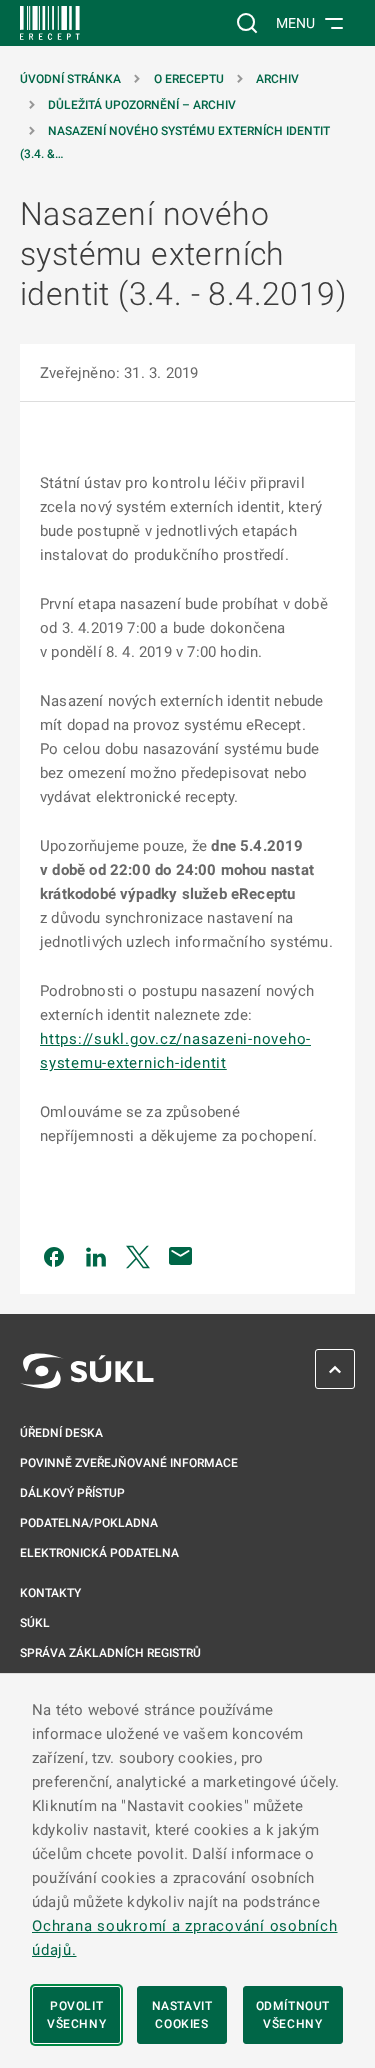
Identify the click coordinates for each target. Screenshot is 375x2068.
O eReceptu (189, 79)
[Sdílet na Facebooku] (54, 1256)
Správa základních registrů (110, 1653)
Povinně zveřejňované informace (129, 1463)
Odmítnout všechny (293, 2015)
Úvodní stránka (70, 79)
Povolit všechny (76, 2015)
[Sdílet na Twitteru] (138, 1256)
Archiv (277, 79)
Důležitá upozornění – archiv (142, 105)
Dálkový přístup (72, 1493)
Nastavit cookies (182, 2015)
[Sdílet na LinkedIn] (96, 1256)
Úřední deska (61, 1433)
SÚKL (35, 1623)
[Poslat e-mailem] (181, 1256)
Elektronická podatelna (99, 1553)
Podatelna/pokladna (89, 1523)
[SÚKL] (50, 23)
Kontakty (50, 1593)
